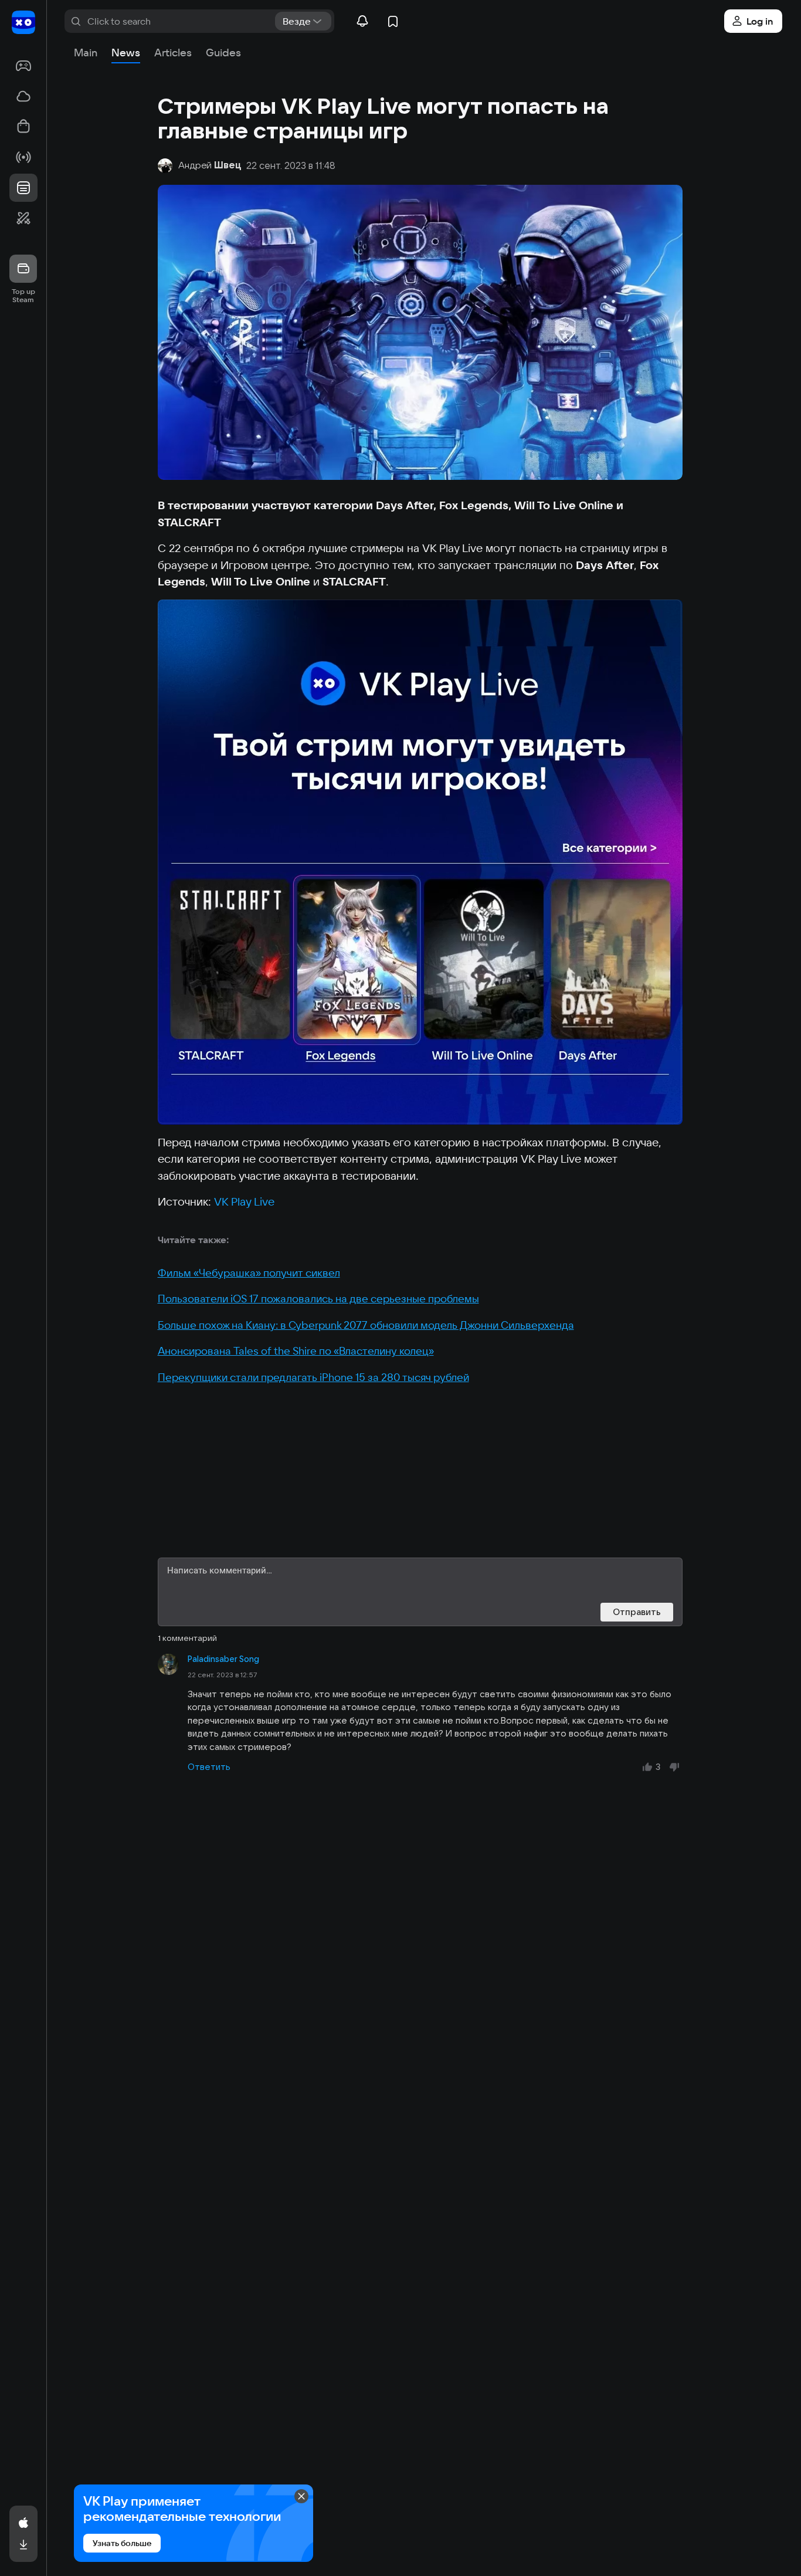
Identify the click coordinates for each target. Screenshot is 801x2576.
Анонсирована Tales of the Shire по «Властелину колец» (296, 1351)
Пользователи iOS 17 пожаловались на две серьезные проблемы (318, 1299)
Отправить (637, 1612)
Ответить (209, 1767)
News (126, 53)
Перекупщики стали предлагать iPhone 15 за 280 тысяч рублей (313, 1377)
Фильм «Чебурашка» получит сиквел (249, 1273)
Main (86, 53)
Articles (173, 53)
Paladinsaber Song (223, 1659)
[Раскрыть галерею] (420, 862)
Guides (223, 53)
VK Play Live (244, 1201)
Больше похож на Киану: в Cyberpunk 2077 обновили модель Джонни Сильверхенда (366, 1325)
